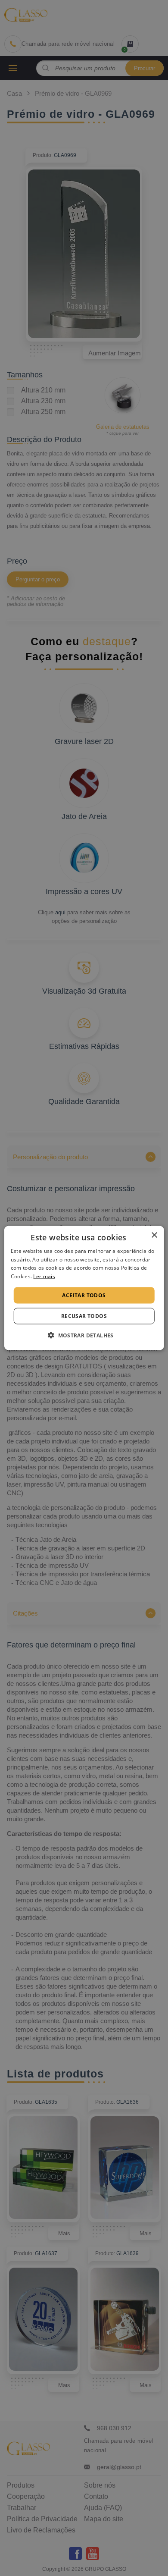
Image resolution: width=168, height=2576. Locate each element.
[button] (84, 1335)
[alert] (84, 1288)
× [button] (154, 1235)
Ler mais (44, 1276)
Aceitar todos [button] (84, 1295)
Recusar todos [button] (84, 1316)
